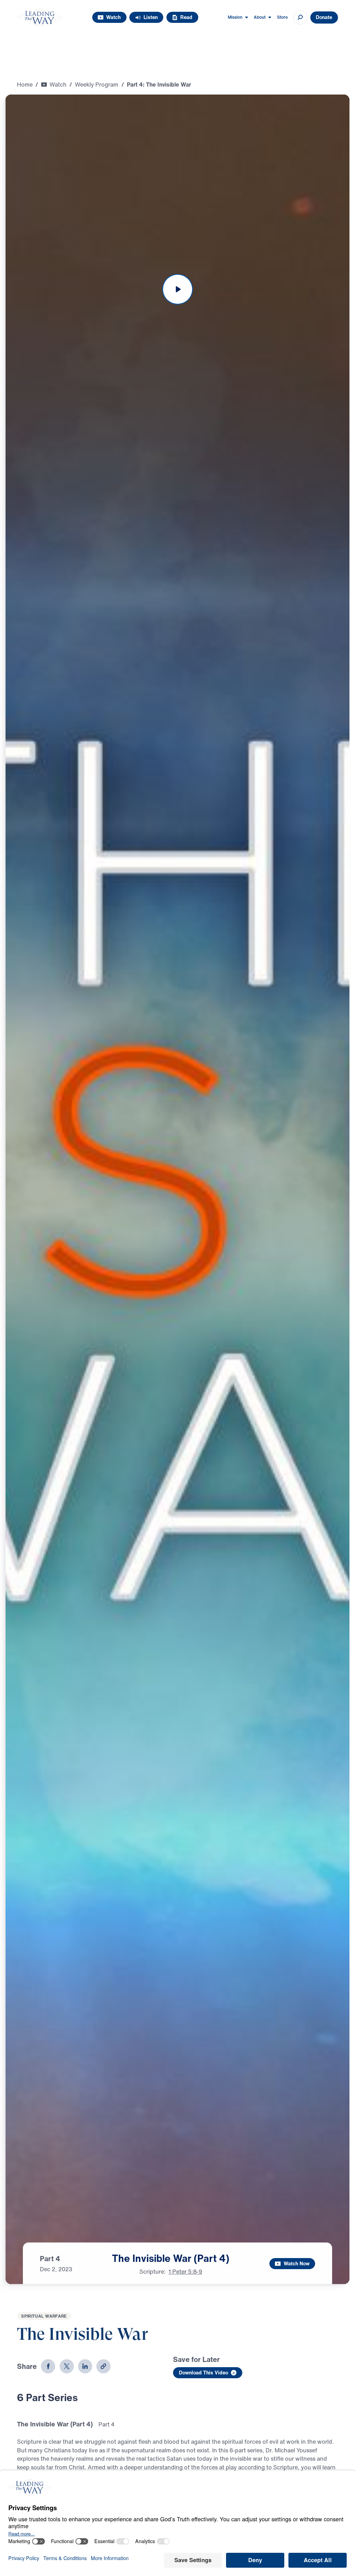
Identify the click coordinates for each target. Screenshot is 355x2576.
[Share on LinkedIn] (85, 2366)
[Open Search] (300, 17)
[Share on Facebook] (48, 2366)
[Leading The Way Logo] (40, 17)
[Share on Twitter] (67, 2366)
